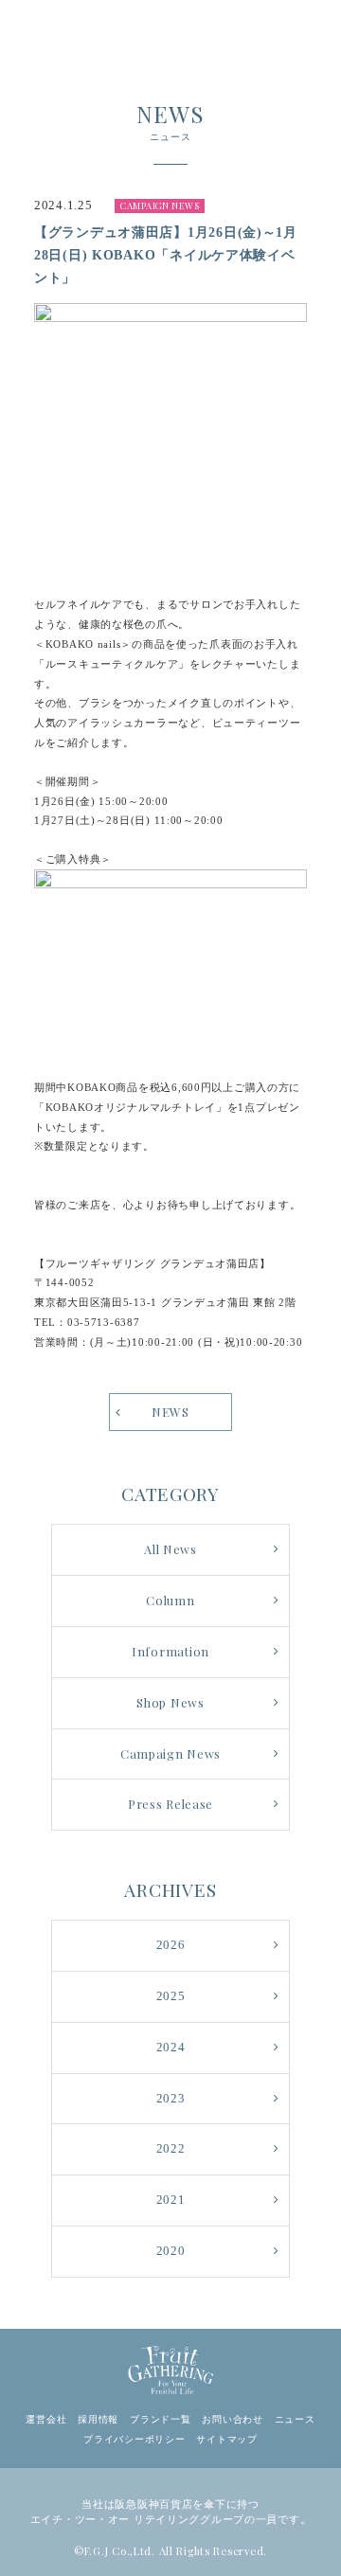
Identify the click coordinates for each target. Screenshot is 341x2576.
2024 (171, 2048)
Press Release (170, 1804)
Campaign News (170, 1753)
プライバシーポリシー (134, 2439)
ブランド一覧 (160, 2419)
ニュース (295, 2419)
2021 (171, 2200)
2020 (171, 2251)
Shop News (170, 1702)
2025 (171, 1996)
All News (170, 1549)
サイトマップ (226, 2439)
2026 (171, 1945)
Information (170, 1651)
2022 (171, 2149)
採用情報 (98, 2419)
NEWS (170, 1412)
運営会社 (46, 2419)
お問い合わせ (232, 2419)
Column (170, 1600)
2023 (171, 2099)
